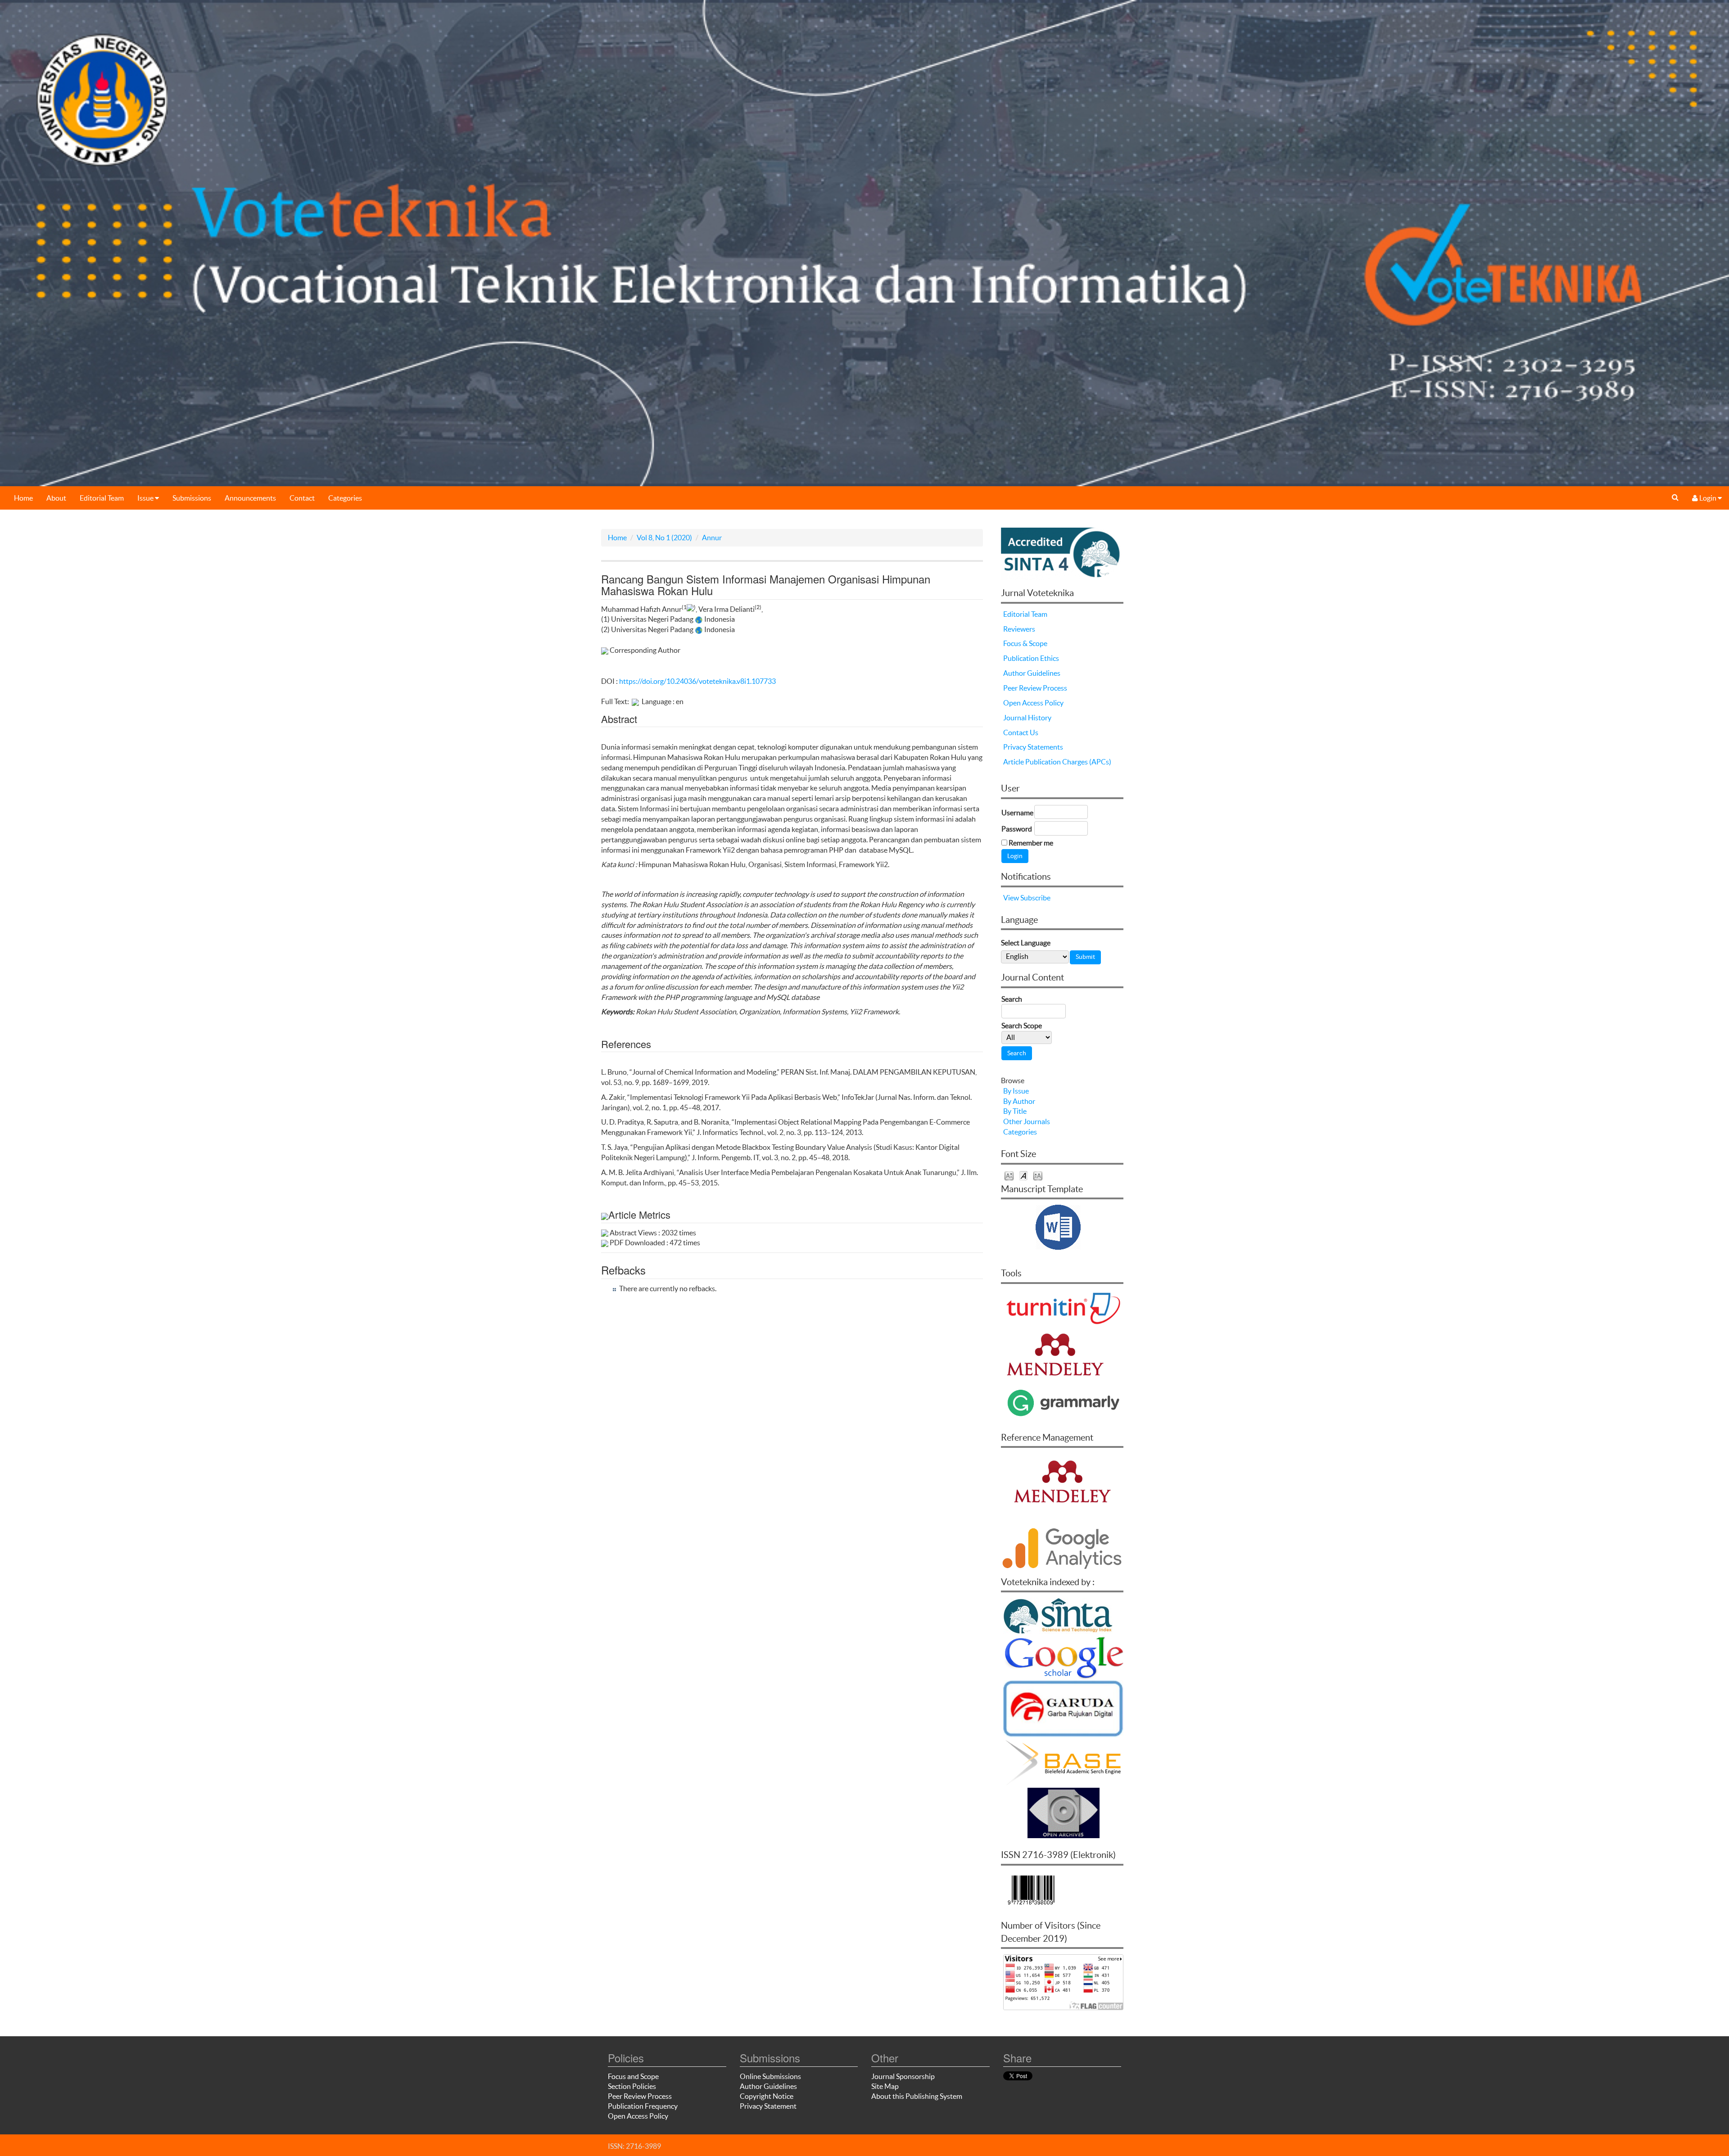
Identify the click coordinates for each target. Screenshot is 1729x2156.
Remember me (1031, 843)
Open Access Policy (1033, 703)
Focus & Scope (1025, 643)
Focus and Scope (633, 2076)
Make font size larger (1038, 1175)
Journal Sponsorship (903, 2076)
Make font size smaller (1009, 1175)
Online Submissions (770, 2076)
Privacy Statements (1033, 747)
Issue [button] (146, 498)
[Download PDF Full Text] (635, 701)
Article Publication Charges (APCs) (1057, 762)
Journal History (1027, 718)
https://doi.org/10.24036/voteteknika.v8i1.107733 (697, 681)
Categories (345, 498)
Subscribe (1035, 898)
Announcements (250, 498)
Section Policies (632, 2086)
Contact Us (1021, 732)
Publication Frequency (643, 2106)
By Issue (1016, 1091)
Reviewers (1019, 629)
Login (1708, 498)
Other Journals (1027, 1121)
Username (1017, 813)
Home (23, 498)
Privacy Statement (768, 2106)
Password (1017, 829)
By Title (1015, 1111)
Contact (302, 498)
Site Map (885, 2086)
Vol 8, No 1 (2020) (664, 538)
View (1011, 898)
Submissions (192, 498)
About (56, 498)
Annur (712, 538)
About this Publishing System (917, 2096)
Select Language (1026, 943)
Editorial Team (102, 498)
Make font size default (1023, 1175)
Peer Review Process (1035, 688)
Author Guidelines (1032, 673)
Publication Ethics (1031, 658)
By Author (1019, 1101)
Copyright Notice (767, 2096)
